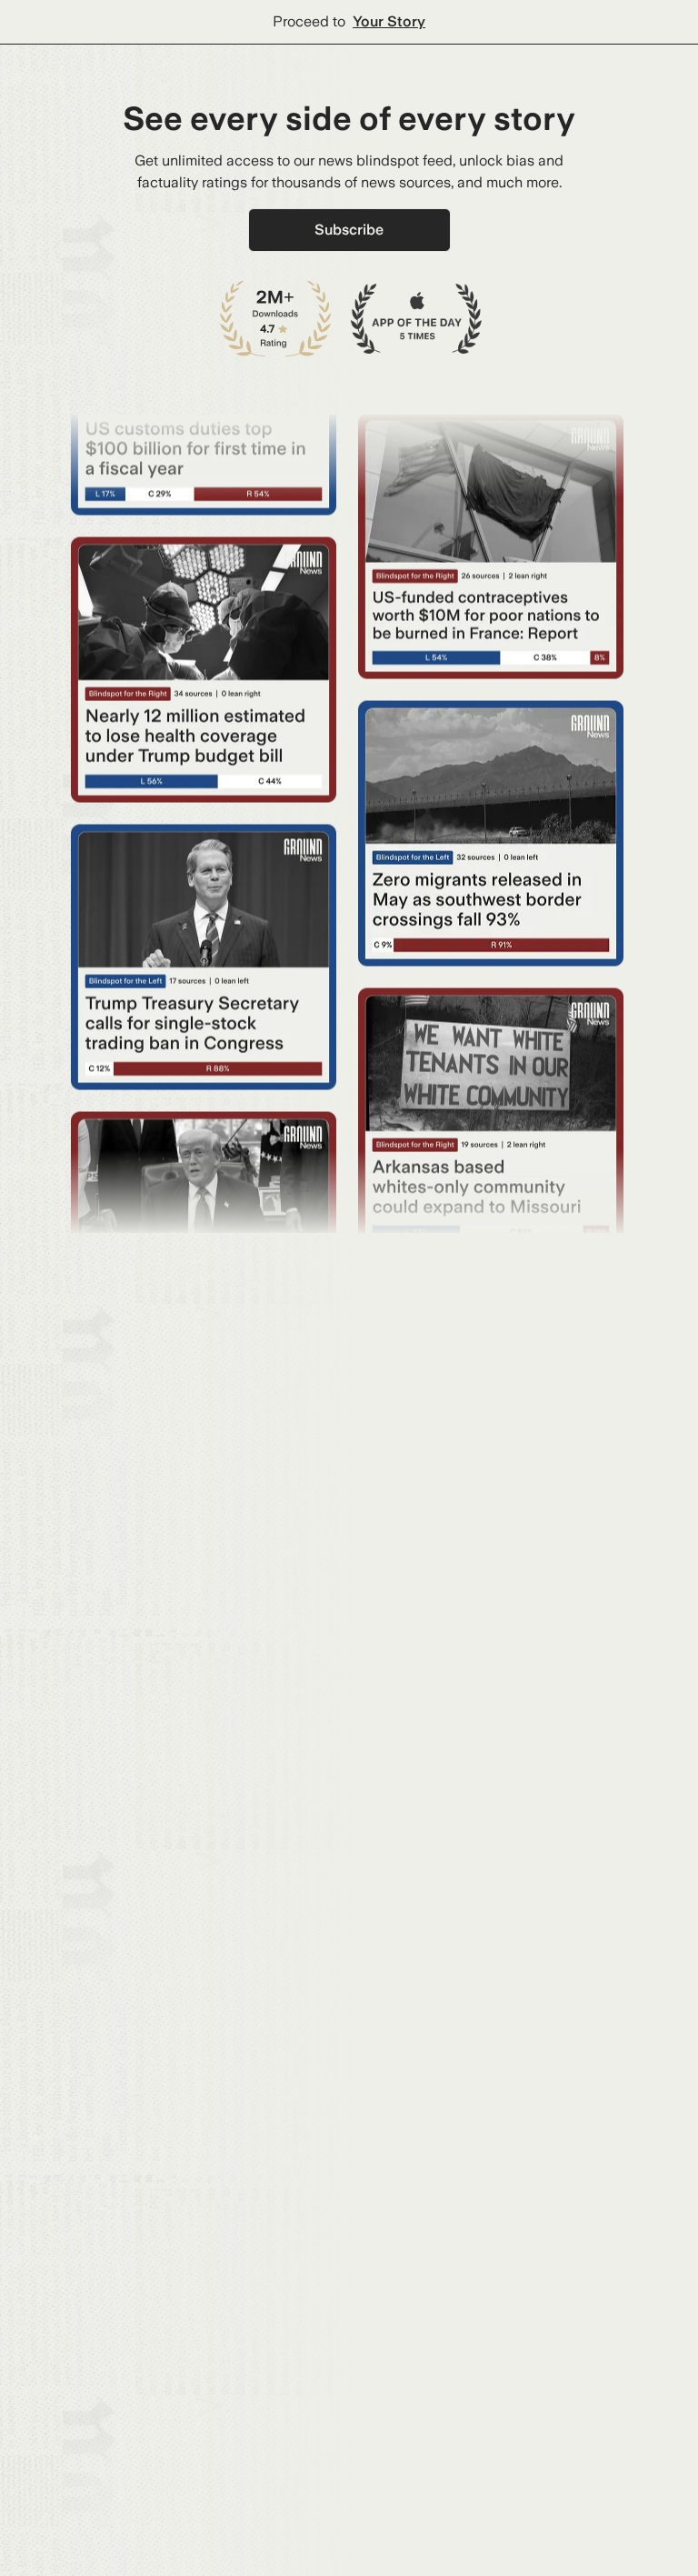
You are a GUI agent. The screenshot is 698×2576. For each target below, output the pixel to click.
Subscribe (349, 230)
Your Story (389, 21)
